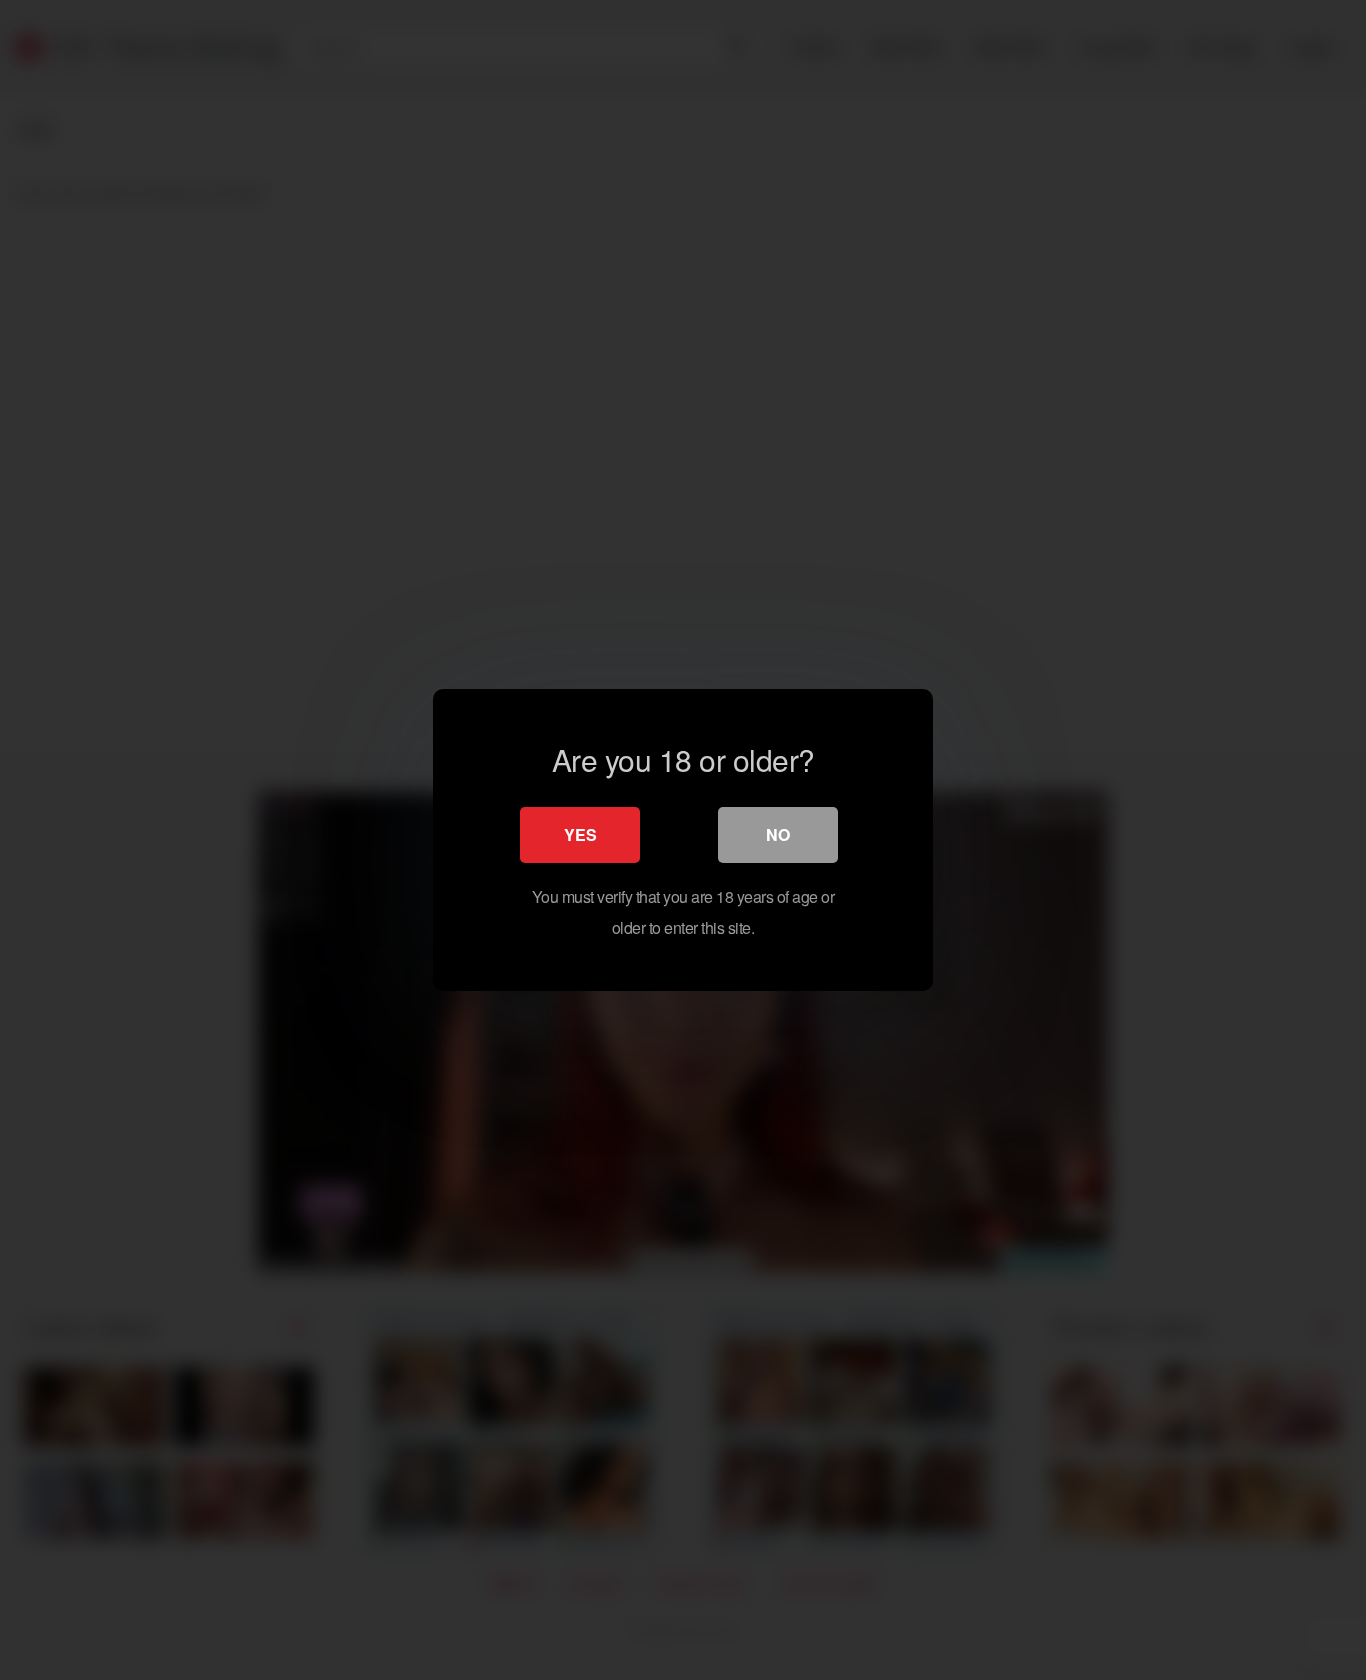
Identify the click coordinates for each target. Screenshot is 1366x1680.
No (778, 834)
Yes (580, 834)
